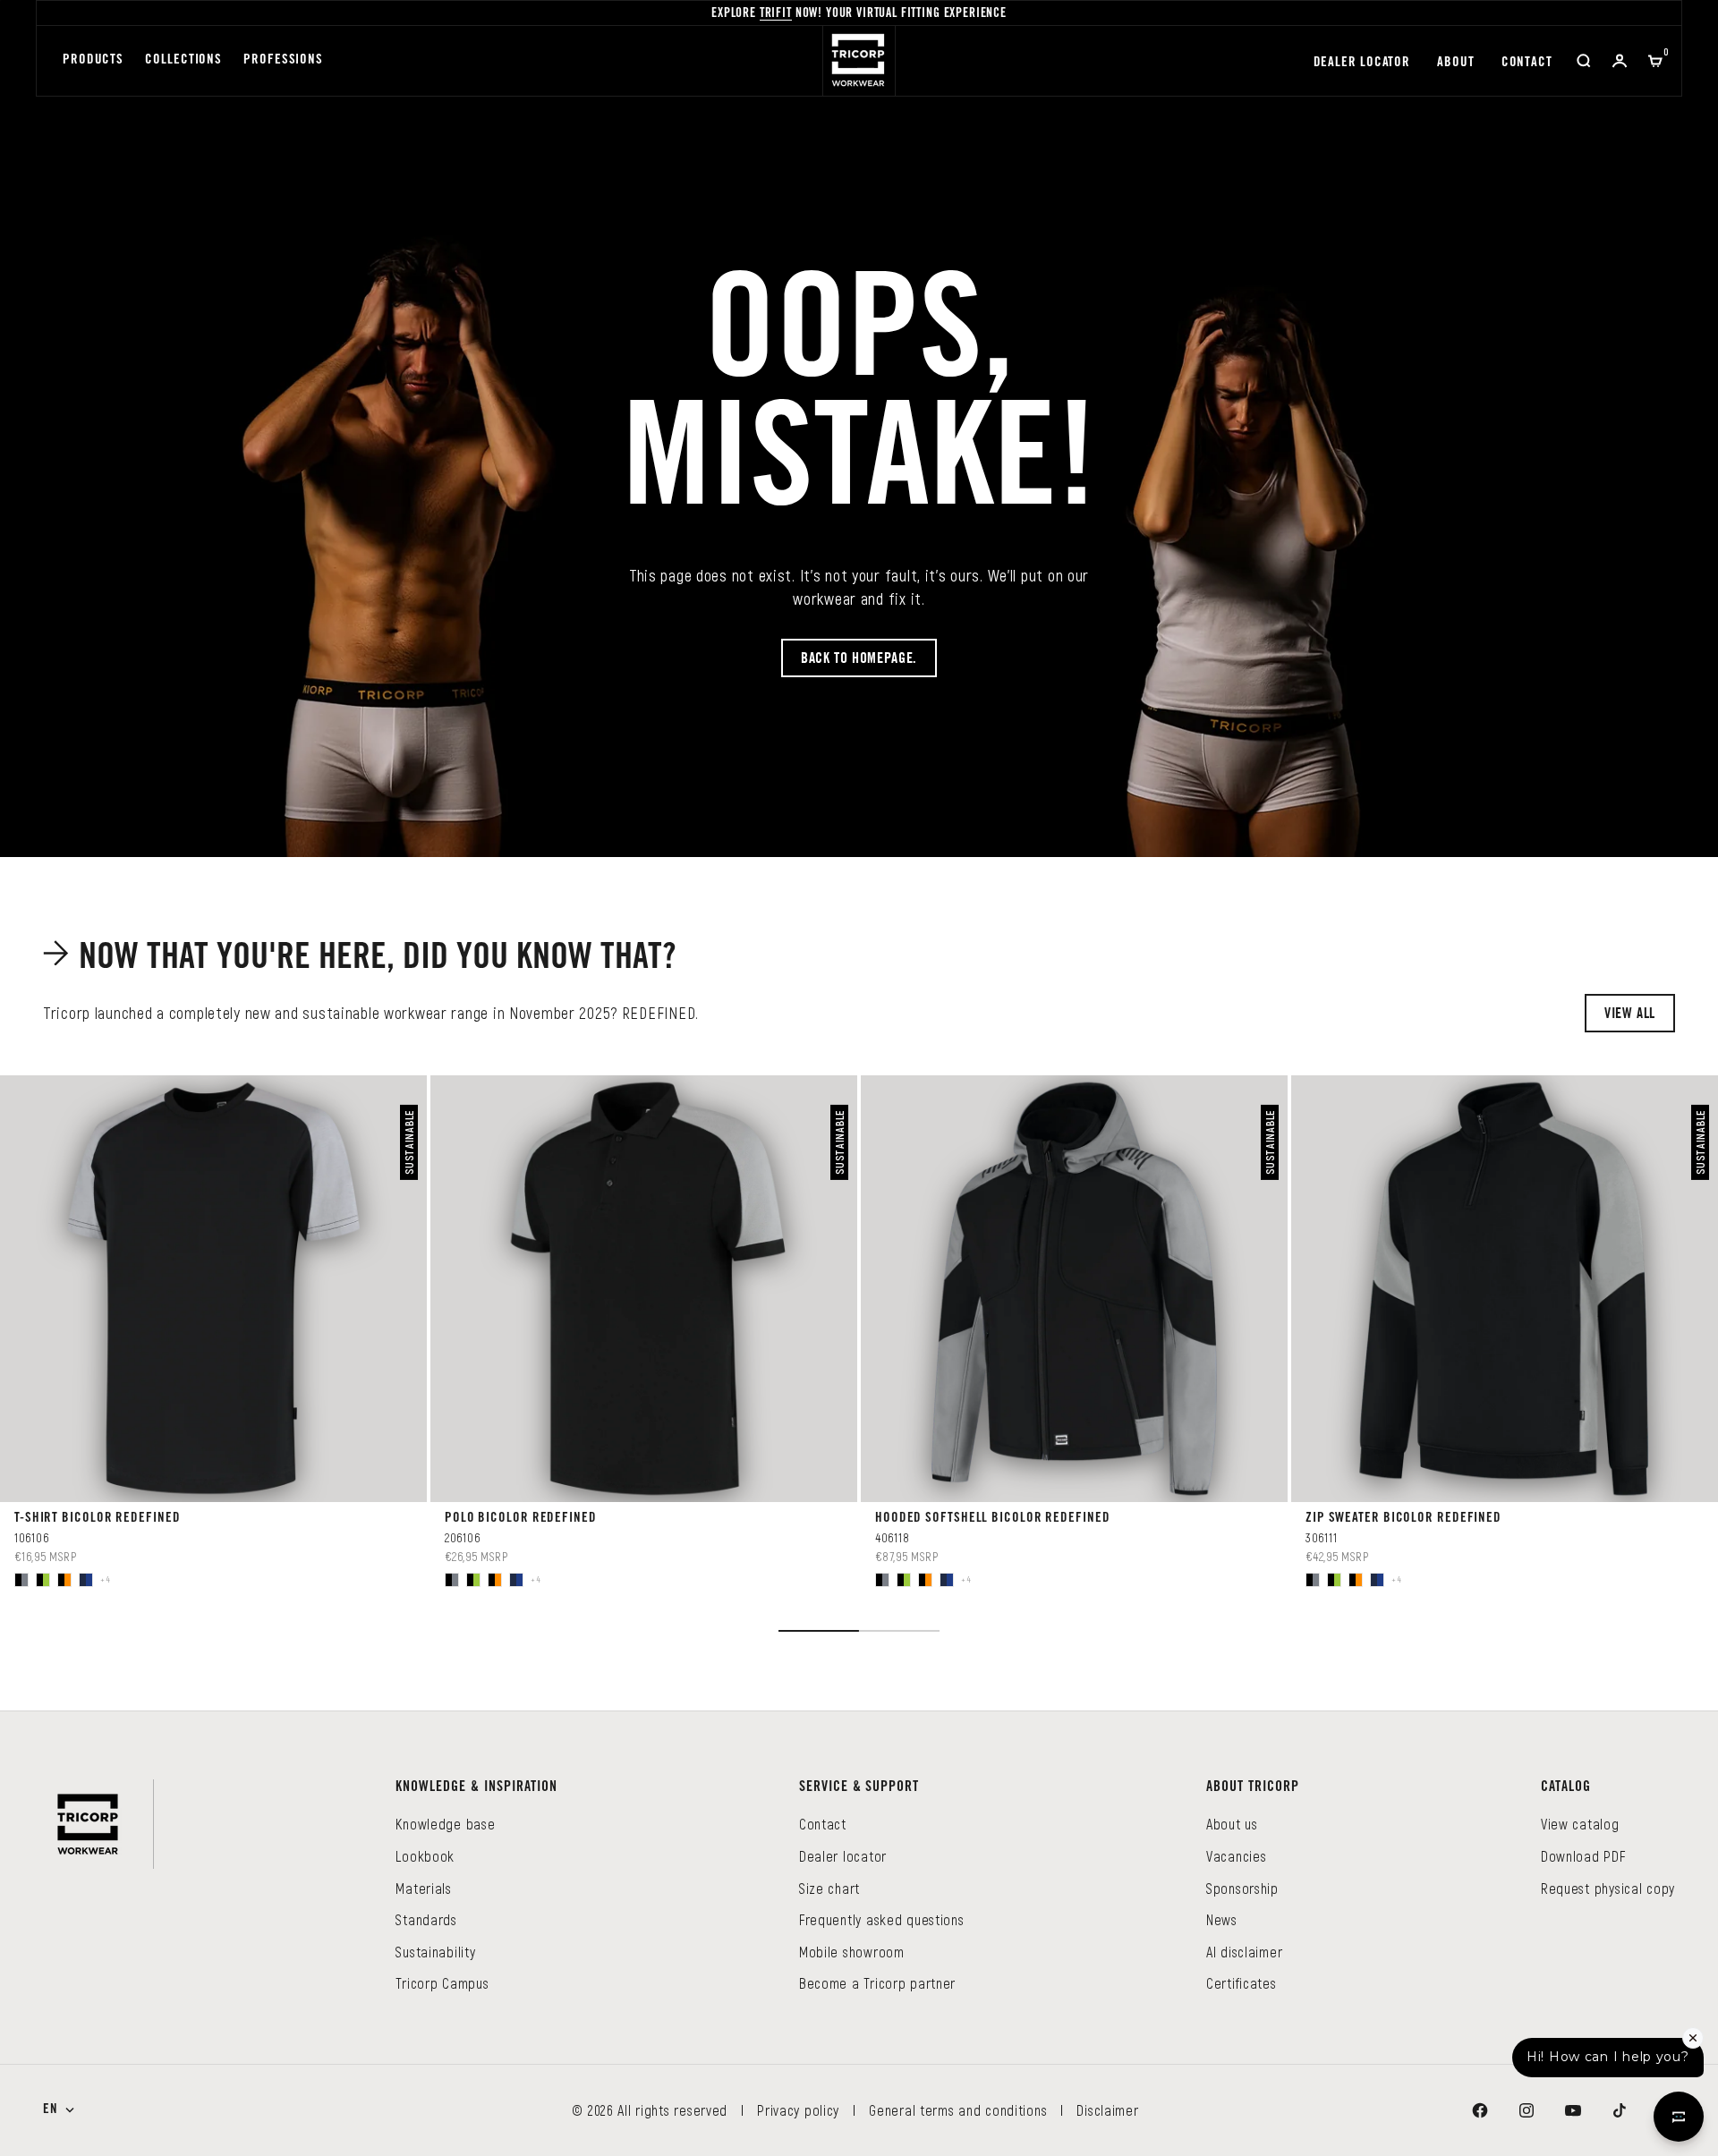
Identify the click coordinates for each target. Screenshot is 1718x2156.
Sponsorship (1242, 1888)
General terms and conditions (958, 2110)
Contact (1527, 63)
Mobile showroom (852, 1952)
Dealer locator (1362, 63)
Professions (283, 60)
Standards (426, 1919)
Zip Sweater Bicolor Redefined (1403, 1519)
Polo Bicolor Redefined (521, 1519)
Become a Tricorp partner (877, 1983)
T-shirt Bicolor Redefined (98, 1519)
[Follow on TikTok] (1620, 2110)
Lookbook (425, 1856)
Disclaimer (1107, 2110)
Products (93, 60)
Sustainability (435, 1952)
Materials (423, 1888)
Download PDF (1583, 1856)
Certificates (1242, 1983)
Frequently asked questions (882, 1919)
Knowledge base (445, 1824)
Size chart (829, 1888)
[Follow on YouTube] (1573, 2110)
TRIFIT (776, 14)
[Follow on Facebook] (1480, 2110)
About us (1232, 1824)
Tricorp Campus (442, 1983)
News (1222, 1919)
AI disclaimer (1244, 1952)
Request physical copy (1608, 1888)
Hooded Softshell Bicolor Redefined (993, 1519)
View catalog (1580, 1824)
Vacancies (1236, 1856)
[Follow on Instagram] (1527, 2110)
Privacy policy (798, 2110)
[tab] (363, 958)
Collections (183, 60)
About (1456, 63)
